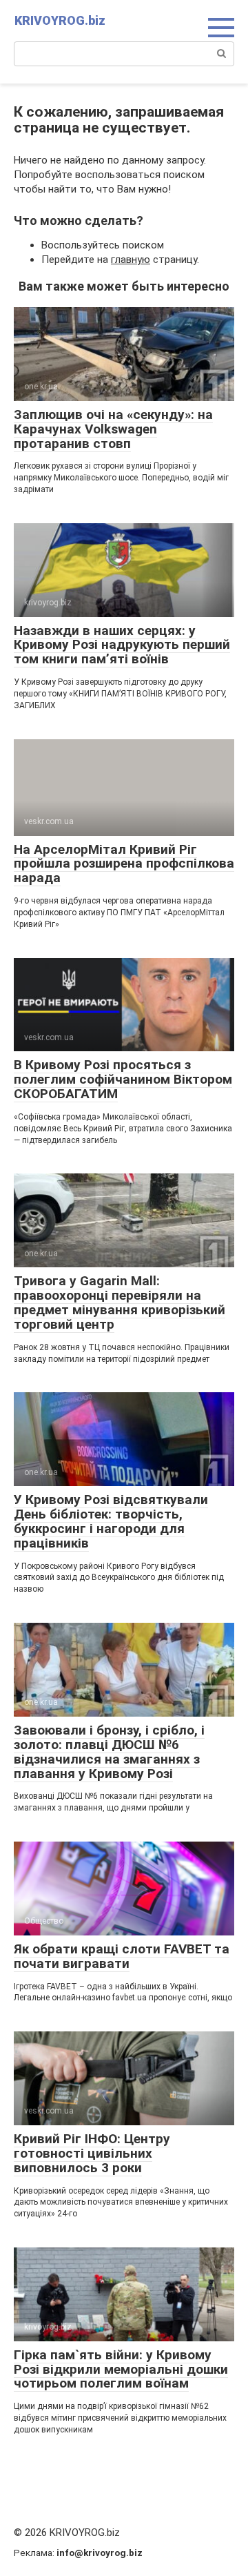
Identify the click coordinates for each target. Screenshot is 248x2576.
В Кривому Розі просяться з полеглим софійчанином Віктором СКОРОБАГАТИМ (123, 1079)
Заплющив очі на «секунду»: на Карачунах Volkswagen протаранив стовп (113, 429)
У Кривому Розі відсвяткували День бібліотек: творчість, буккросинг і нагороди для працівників (111, 1521)
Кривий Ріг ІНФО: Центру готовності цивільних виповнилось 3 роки (92, 2153)
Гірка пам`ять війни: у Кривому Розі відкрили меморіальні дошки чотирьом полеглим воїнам (121, 2369)
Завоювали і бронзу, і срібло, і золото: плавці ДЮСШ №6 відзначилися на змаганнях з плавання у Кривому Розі (109, 1752)
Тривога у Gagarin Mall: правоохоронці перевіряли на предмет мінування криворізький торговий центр (120, 1302)
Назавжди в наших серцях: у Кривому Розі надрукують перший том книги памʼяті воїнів (122, 645)
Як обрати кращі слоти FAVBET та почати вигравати (122, 1956)
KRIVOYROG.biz (60, 20)
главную (131, 260)
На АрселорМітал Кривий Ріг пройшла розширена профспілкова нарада (124, 864)
